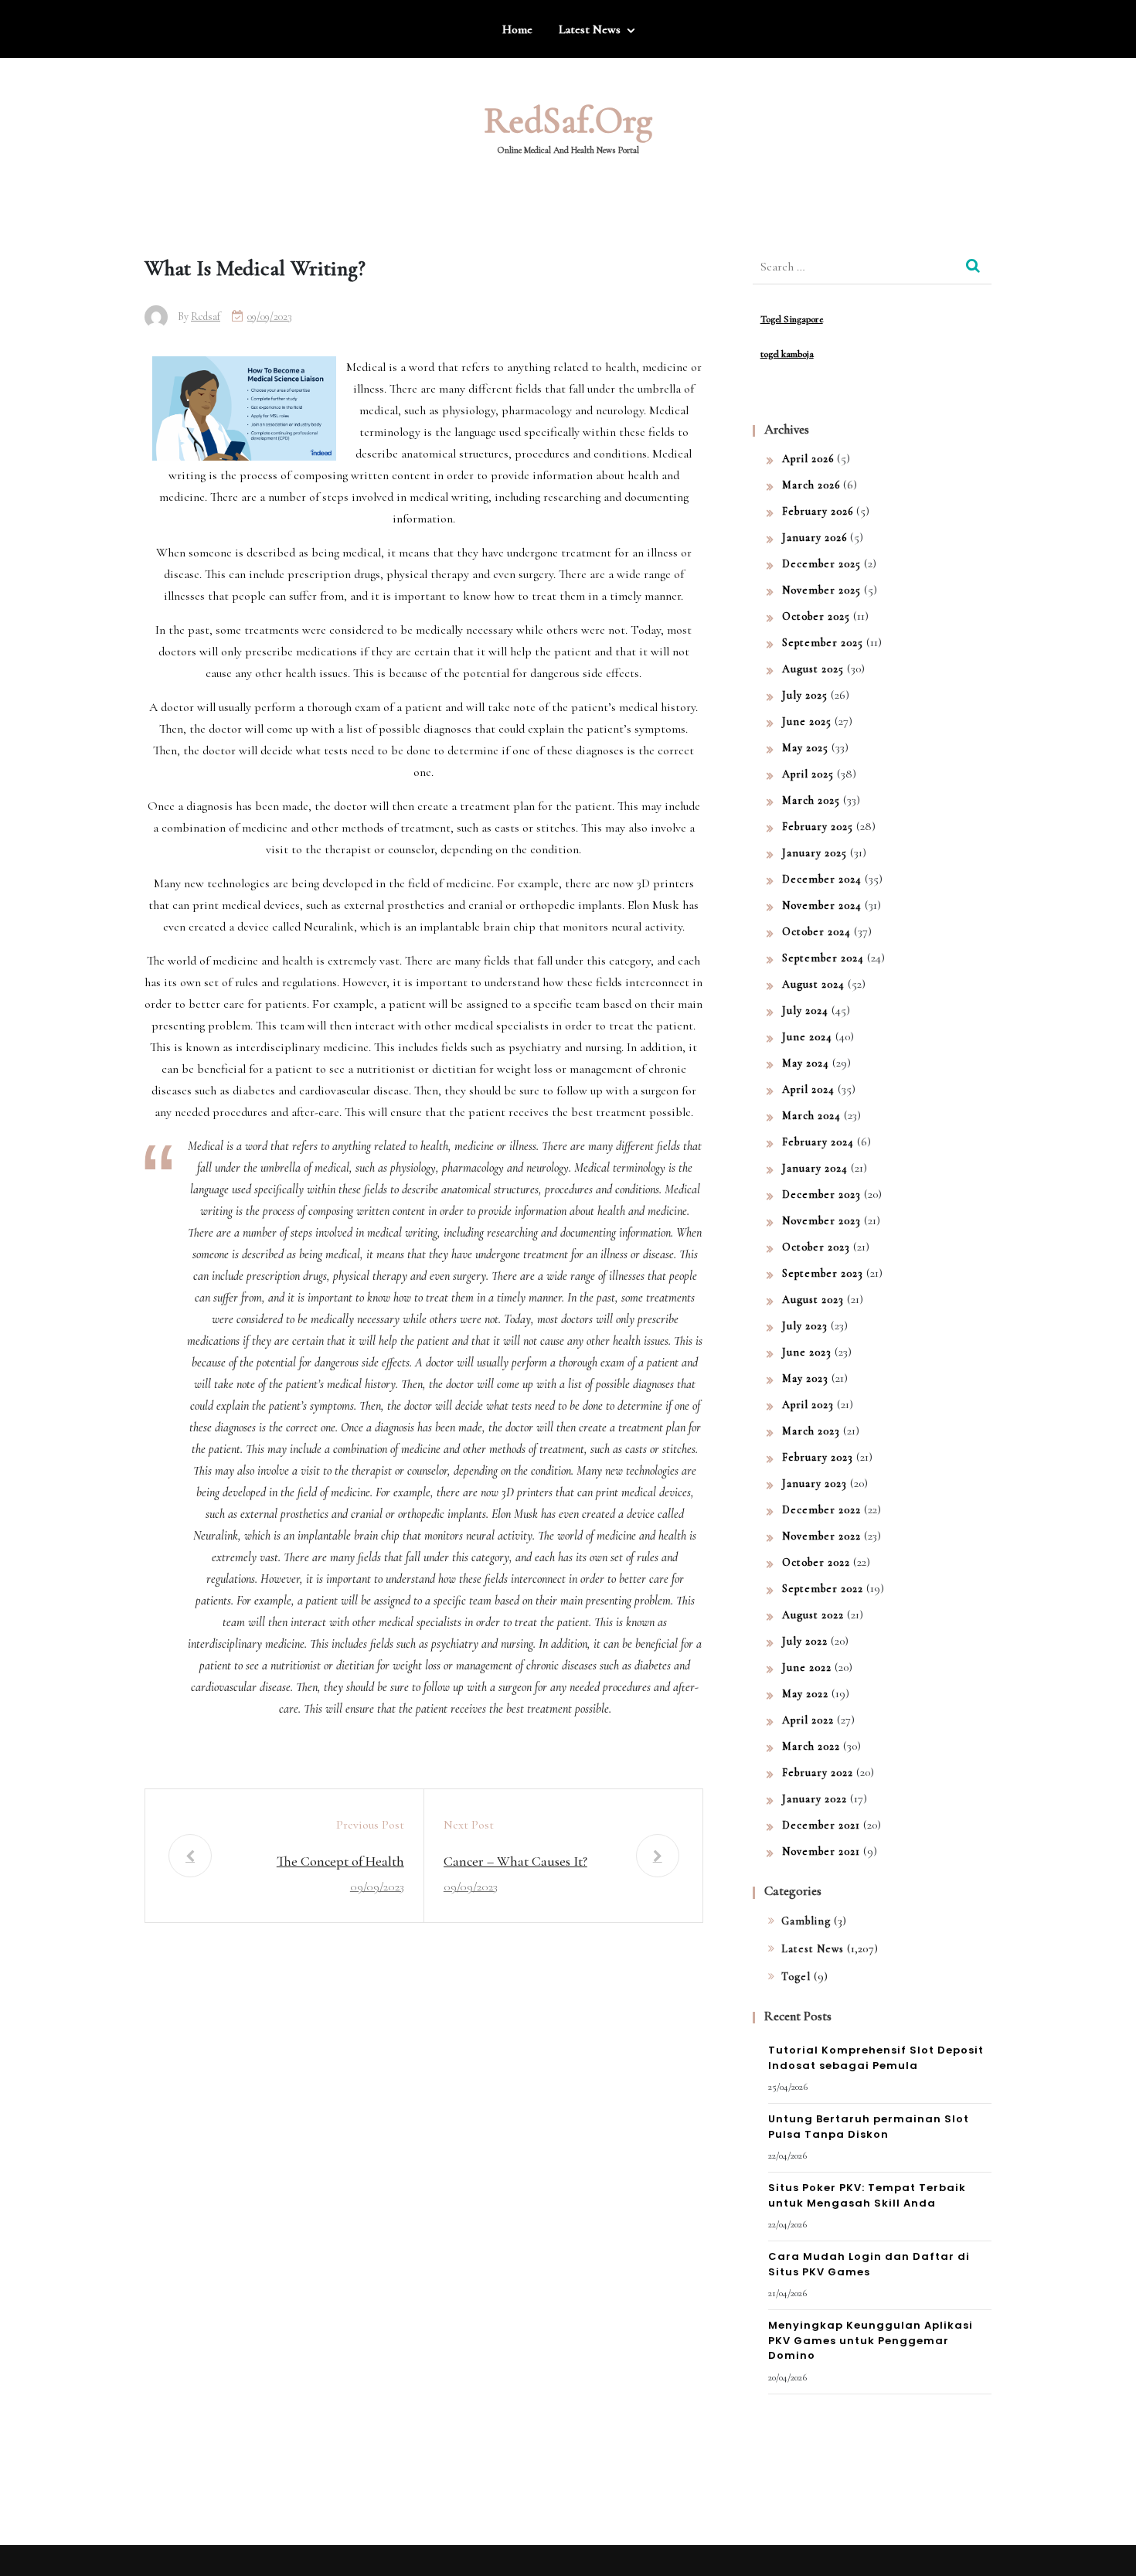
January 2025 (815, 853)
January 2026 (815, 538)
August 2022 (813, 1615)
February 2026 (818, 511)
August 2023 (813, 1300)
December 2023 (821, 1194)
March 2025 (811, 800)
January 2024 (815, 1168)
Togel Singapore (792, 319)
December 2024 (822, 879)
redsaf (206, 316)
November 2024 (822, 905)
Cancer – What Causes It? (515, 1861)
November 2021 (821, 1851)
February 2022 (818, 1773)
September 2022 (823, 1589)
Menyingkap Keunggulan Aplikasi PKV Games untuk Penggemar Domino (871, 2340)
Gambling (806, 1921)
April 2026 (808, 459)
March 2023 (811, 1431)
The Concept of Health (340, 1861)
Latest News (590, 29)
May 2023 (805, 1378)
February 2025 (818, 827)
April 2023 (808, 1405)
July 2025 (805, 695)
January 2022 (815, 1799)
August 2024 (813, 984)
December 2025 (821, 564)
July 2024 (805, 1011)
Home (517, 29)
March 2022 (811, 1746)
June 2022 (807, 1667)
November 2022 (821, 1536)
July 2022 (805, 1641)
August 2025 (813, 669)
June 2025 (807, 721)
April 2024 (808, 1089)
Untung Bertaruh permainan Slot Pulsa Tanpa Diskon (869, 2127)
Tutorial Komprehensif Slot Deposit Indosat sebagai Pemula (876, 2058)
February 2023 (818, 1457)
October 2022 (816, 1562)
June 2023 (807, 1352)
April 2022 (808, 1720)
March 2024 (811, 1116)
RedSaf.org (568, 121)
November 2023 (821, 1221)
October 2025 (816, 616)
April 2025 (808, 774)
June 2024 (807, 1037)
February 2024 (818, 1142)
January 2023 (815, 1484)
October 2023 (816, 1247)
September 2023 (823, 1273)
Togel (796, 1977)
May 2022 (805, 1694)
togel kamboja (787, 354)
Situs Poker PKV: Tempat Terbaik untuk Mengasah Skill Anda (867, 2195)
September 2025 (823, 643)
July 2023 (805, 1326)
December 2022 (821, 1510)
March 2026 (811, 485)
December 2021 (821, 1825)
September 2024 (823, 958)
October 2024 (816, 932)
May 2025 (805, 748)
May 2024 (806, 1063)
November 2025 (821, 590)
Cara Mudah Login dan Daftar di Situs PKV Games (869, 2264)
